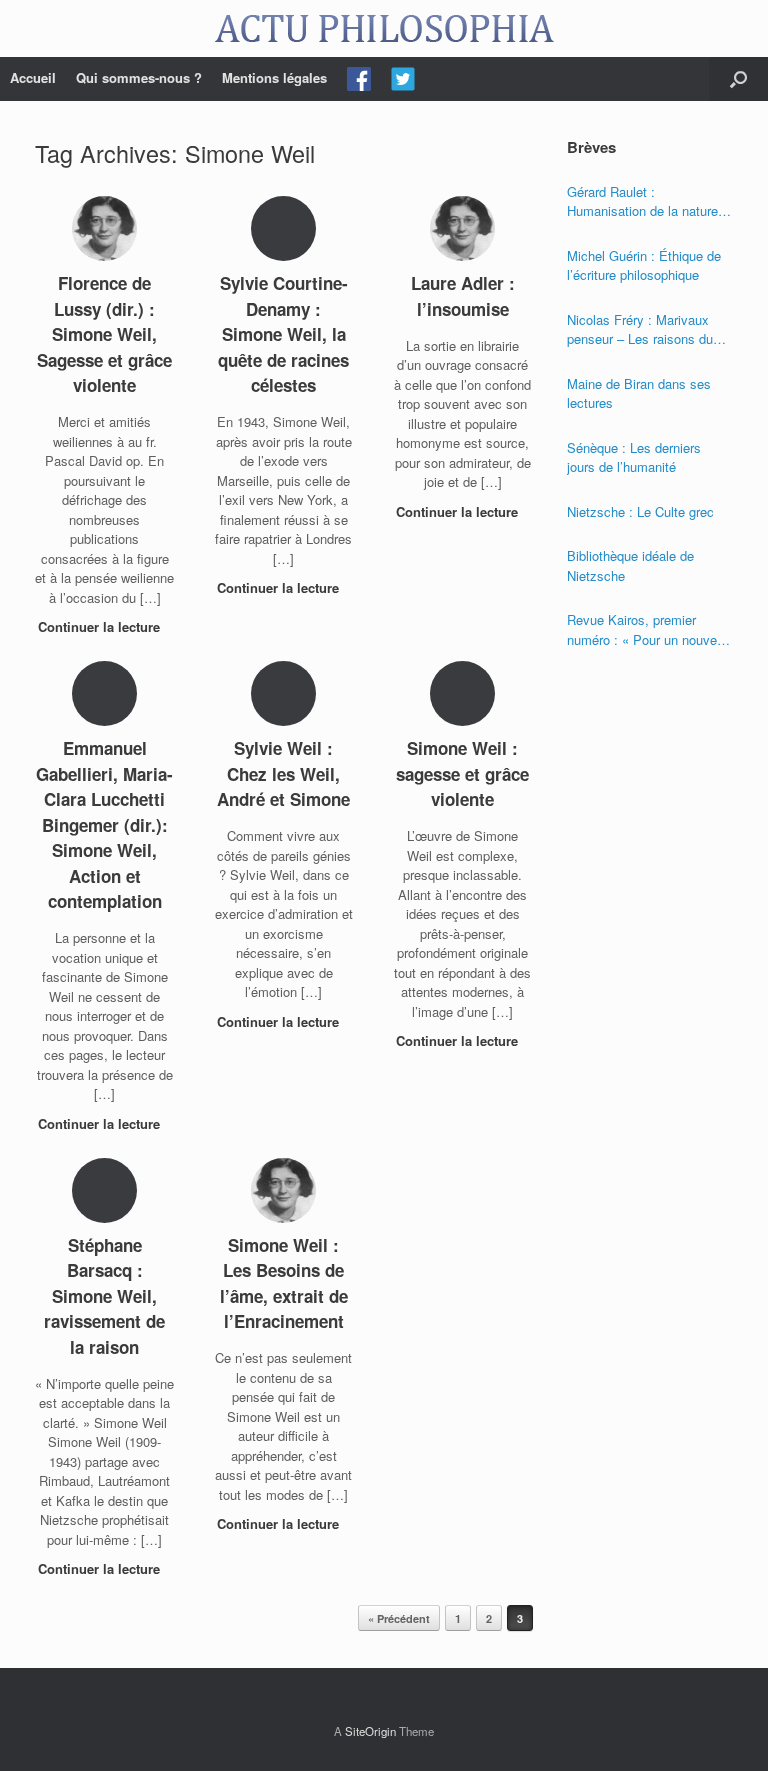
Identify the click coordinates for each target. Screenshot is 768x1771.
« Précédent (399, 1618)
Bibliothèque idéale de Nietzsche (630, 565)
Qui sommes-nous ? (139, 77)
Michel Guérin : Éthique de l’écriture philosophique (644, 265)
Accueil (33, 77)
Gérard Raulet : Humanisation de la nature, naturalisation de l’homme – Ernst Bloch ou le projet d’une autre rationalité (646, 201)
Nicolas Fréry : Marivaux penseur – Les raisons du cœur (640, 329)
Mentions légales (274, 77)
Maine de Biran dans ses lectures (639, 393)
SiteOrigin (370, 1731)
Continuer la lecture (101, 626)
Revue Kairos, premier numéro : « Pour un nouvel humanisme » (643, 629)
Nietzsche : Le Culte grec (640, 511)
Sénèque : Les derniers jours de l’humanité (634, 457)
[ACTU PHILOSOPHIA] (384, 28)
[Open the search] (738, 79)
